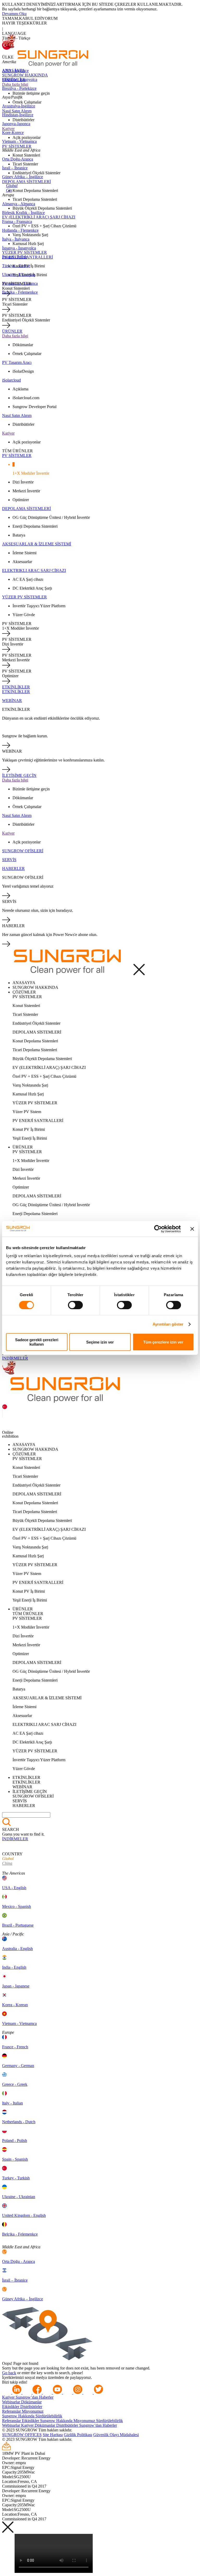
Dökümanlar (31, 2402)
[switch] (75, 1305)
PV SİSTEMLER (17, 146)
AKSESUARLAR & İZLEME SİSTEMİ (37, 544)
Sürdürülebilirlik (49, 2416)
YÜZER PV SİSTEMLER (24, 252)
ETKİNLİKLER (16, 687)
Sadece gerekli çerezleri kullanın (37, 1342)
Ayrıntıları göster (168, 1324)
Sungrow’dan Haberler (35, 2397)
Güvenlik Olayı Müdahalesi (116, 2435)
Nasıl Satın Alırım (17, 111)
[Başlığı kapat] (192, 1229)
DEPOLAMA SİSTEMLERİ (26, 182)
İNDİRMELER (15, 1358)
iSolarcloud (11, 380)
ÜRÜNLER (12, 331)
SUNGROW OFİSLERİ (23, 851)
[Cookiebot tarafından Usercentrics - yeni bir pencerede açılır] (158, 1229)
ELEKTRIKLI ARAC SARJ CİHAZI (34, 570)
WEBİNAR (12, 701)
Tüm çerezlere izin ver (163, 1342)
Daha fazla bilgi (15, 84)
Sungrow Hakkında (19, 2416)
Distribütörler (31, 2407)
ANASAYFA (14, 70)
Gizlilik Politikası (78, 2435)
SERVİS (9, 860)
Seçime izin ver (100, 1342)
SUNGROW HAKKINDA (25, 75)
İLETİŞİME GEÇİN (19, 775)
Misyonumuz (33, 2411)
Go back (9, 2373)
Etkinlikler (11, 2407)
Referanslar (12, 2411)
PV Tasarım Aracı (17, 362)
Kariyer (8, 129)
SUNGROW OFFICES (22, 2435)
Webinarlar (12, 2402)
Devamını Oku (14, 14)
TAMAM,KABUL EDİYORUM (30, 18)
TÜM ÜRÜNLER (17, 451)
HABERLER (13, 869)
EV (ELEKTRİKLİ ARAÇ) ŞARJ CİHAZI (39, 217)
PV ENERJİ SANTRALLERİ (27, 257)
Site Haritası (53, 2435)
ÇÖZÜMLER (14, 80)
